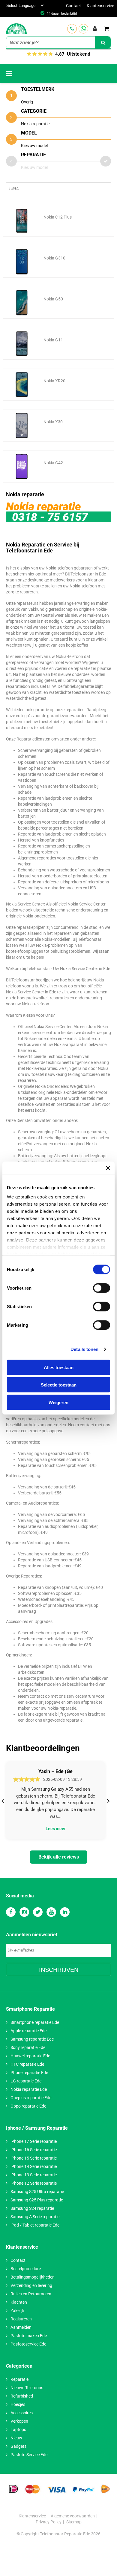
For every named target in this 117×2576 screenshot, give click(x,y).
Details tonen (84, 1349)
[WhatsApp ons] (83, 29)
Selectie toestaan (59, 1385)
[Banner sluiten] (108, 1168)
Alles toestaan (59, 1367)
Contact (73, 6)
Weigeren (58, 1402)
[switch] (102, 1288)
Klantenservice (100, 6)
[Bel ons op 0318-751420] (72, 29)
